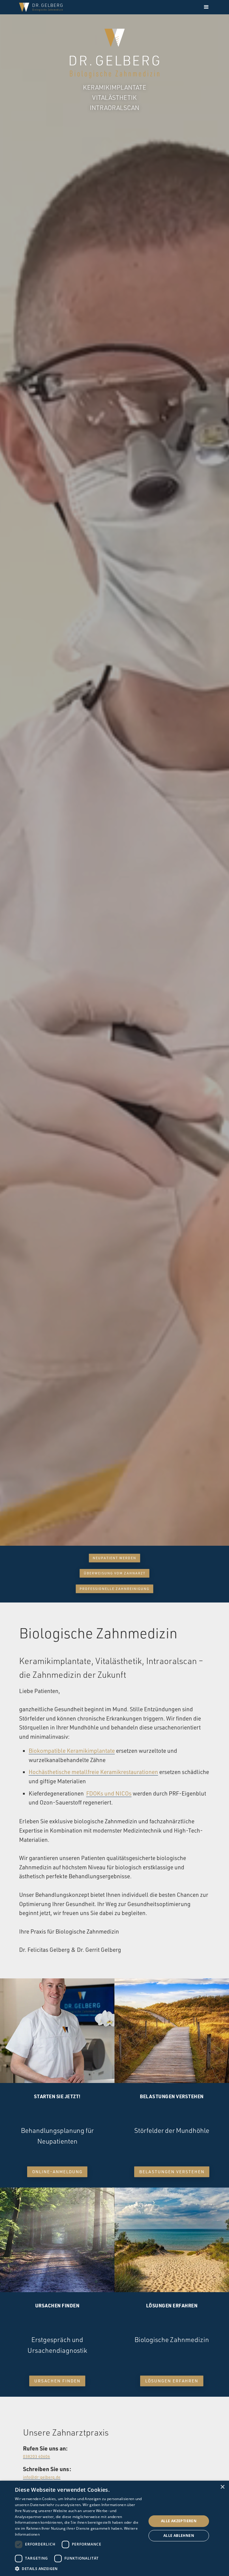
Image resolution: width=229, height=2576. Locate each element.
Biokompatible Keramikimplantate (72, 1751)
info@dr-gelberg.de (42, 2477)
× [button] (222, 2487)
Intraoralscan (114, 108)
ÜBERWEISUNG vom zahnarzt (115, 1573)
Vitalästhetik (114, 97)
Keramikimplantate (114, 87)
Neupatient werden (114, 1558)
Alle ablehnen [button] (179, 2536)
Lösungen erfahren (172, 2381)
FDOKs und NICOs (109, 1793)
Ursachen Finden (57, 2381)
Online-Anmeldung (57, 2172)
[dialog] (114, 2528)
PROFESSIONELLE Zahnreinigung (114, 1588)
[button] (206, 7)
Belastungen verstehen (172, 2172)
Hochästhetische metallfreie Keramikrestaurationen (93, 1772)
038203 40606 (37, 2456)
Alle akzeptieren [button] (179, 2521)
